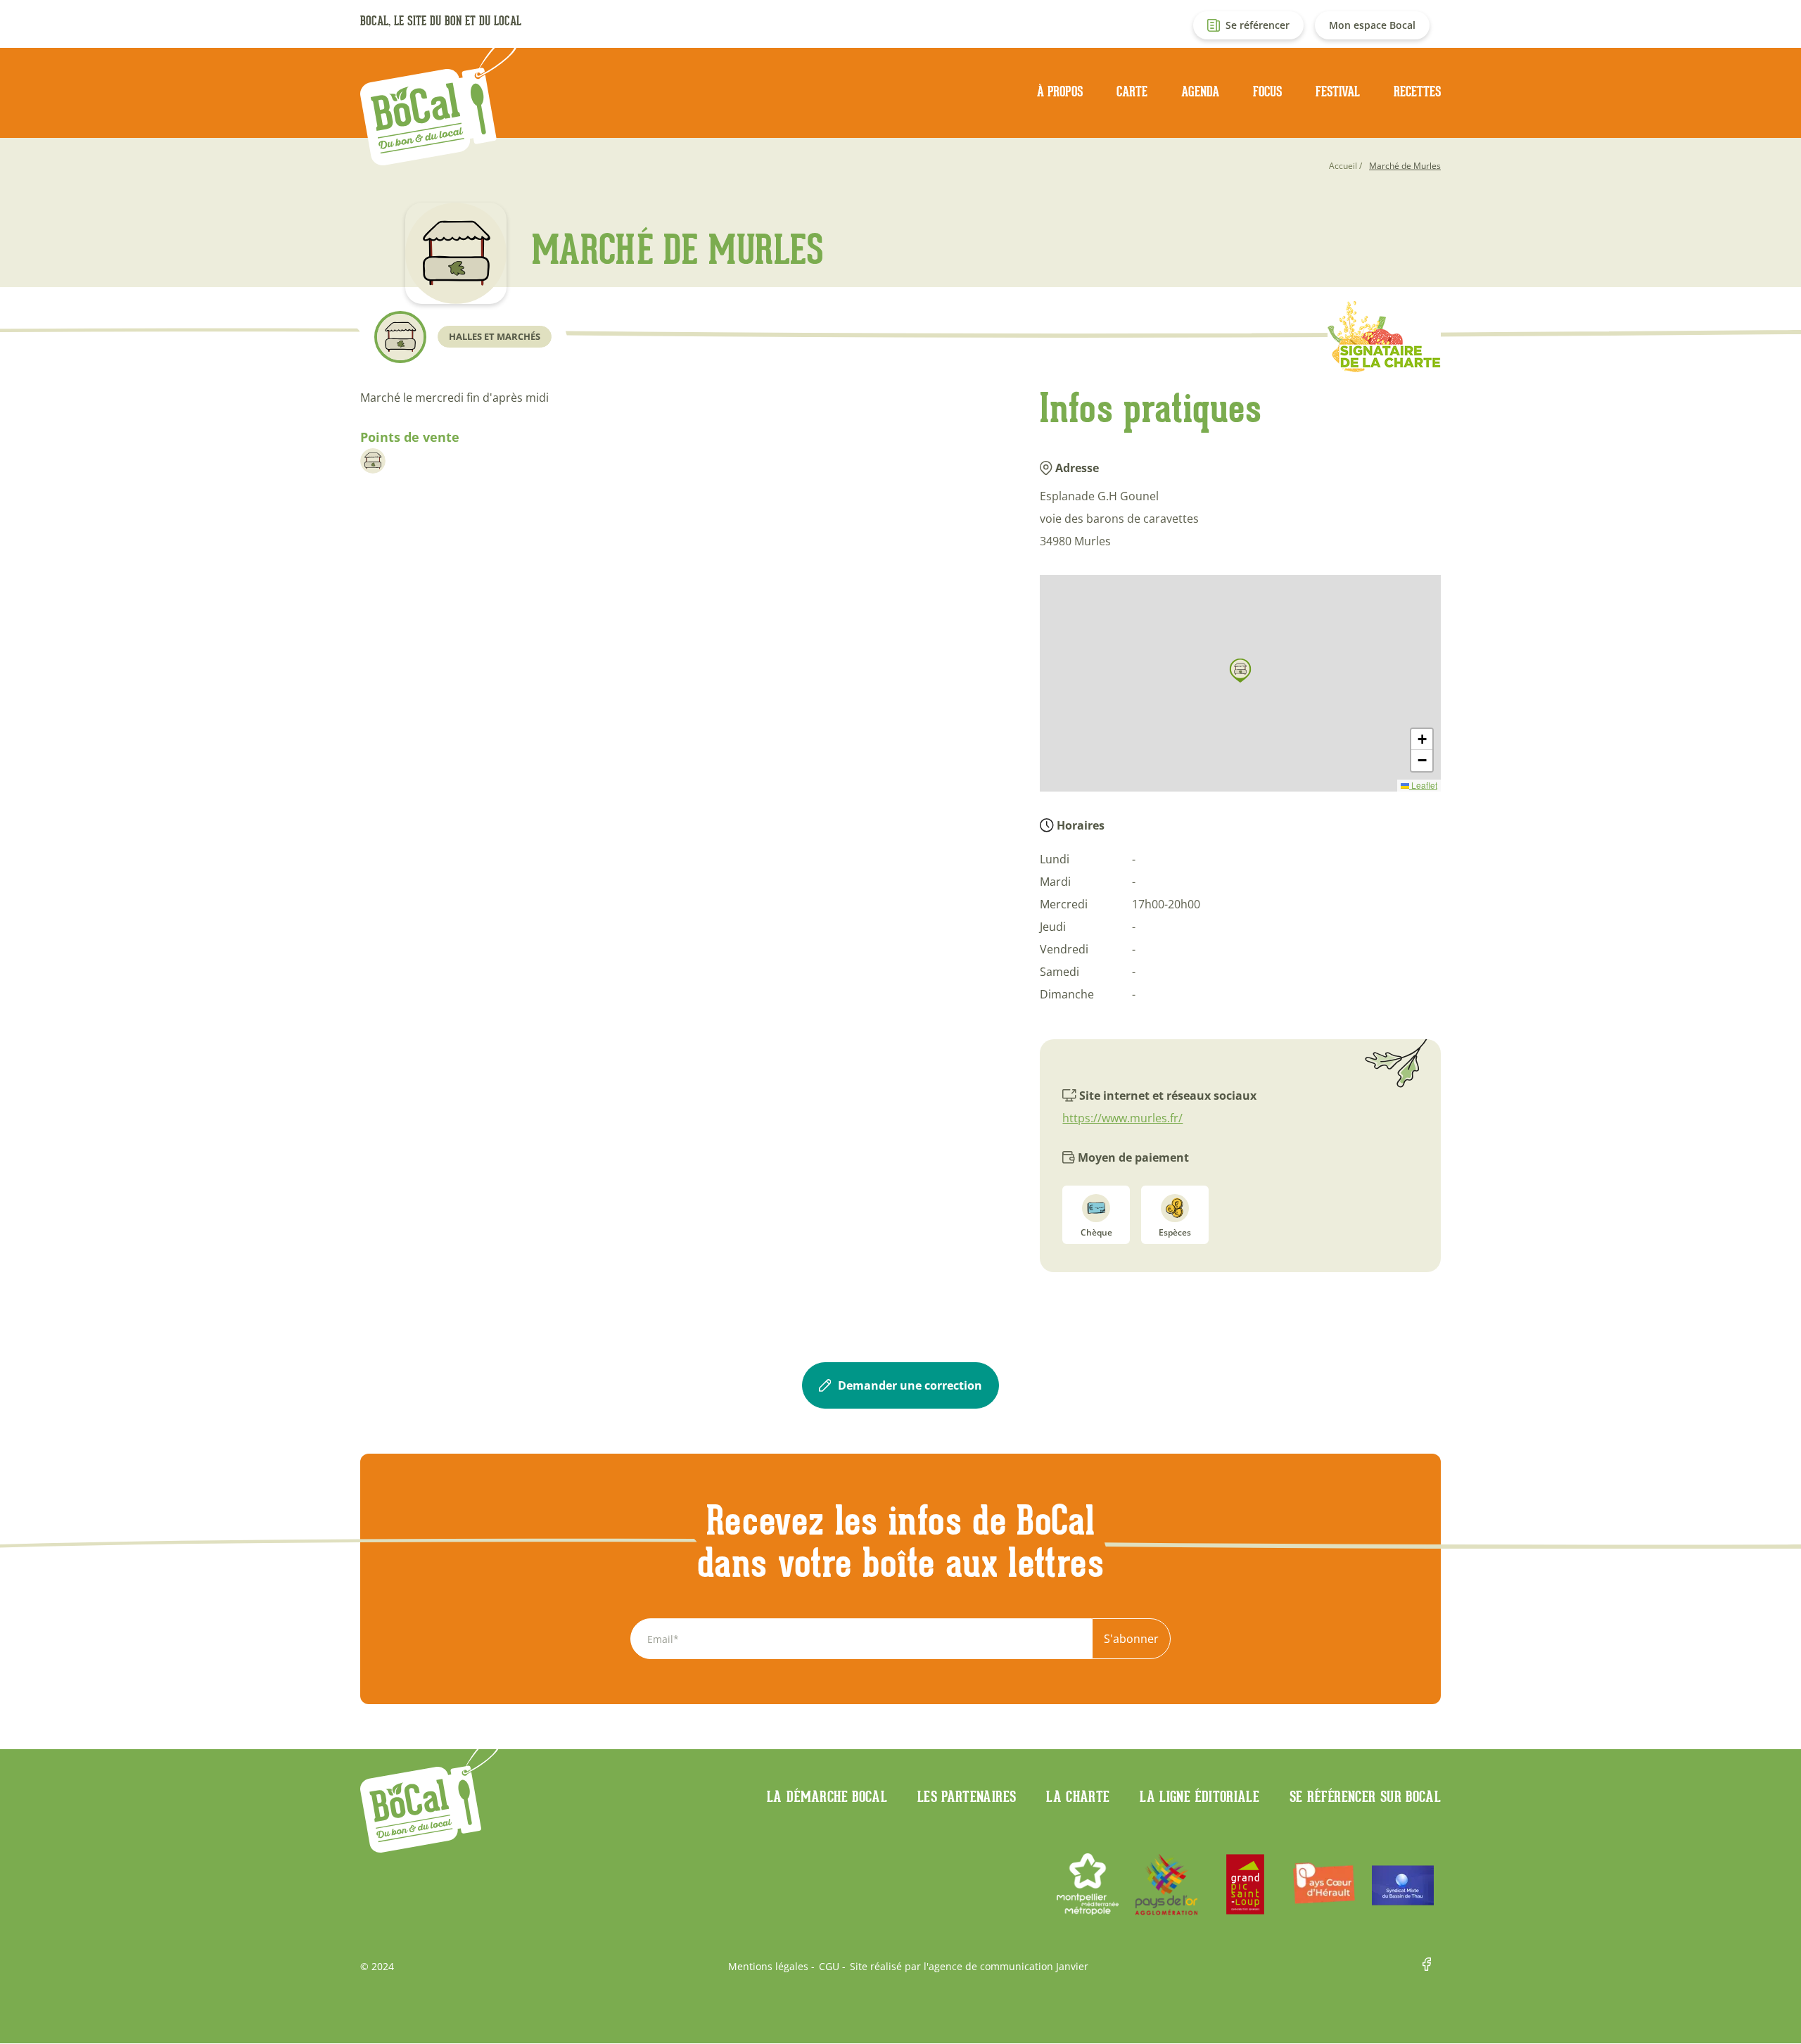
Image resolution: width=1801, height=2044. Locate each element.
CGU (829, 1967)
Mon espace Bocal (1372, 25)
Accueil (1343, 166)
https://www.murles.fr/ (1122, 1118)
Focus (1267, 91)
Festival (1338, 91)
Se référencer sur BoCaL (1365, 1796)
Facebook (1432, 1967)
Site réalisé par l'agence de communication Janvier (969, 1967)
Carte (1132, 91)
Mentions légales (768, 1967)
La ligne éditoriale (1199, 1796)
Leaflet (1423, 785)
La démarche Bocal (827, 1796)
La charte (1078, 1796)
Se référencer (1258, 25)
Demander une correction (910, 1385)
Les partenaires (967, 1796)
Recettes (1417, 91)
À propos (1060, 91)
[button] (1240, 671)
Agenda (1200, 91)
